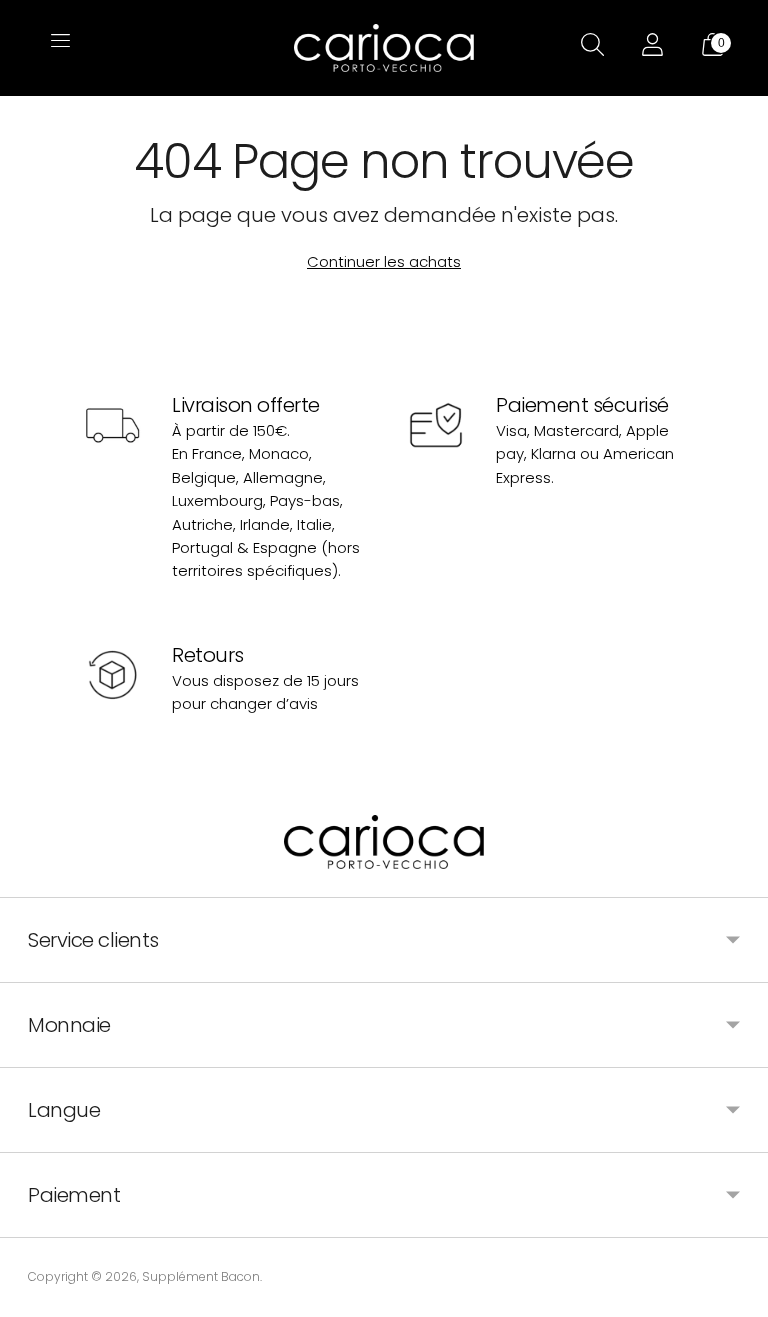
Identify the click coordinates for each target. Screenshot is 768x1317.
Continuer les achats (384, 261)
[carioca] (384, 48)
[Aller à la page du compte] (650, 48)
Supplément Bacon (201, 1276)
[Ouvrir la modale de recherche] (590, 48)
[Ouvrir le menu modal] (58, 48)
